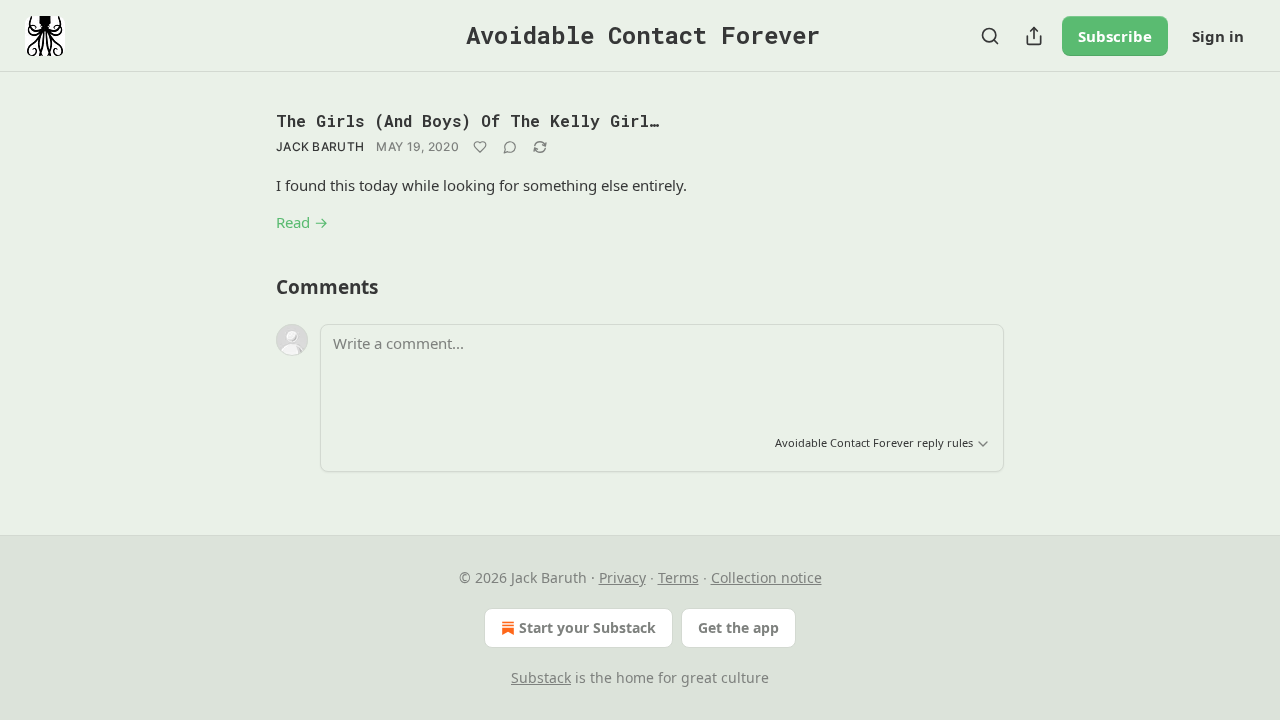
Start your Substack (587, 627)
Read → (302, 222)
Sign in (1218, 36)
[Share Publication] (1034, 36)
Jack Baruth (320, 146)
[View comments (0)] (510, 147)
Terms (678, 577)
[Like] (480, 147)
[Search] (990, 36)
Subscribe (1115, 36)
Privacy (622, 577)
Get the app (738, 627)
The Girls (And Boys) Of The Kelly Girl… (467, 120)
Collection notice (766, 577)
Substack (541, 677)
